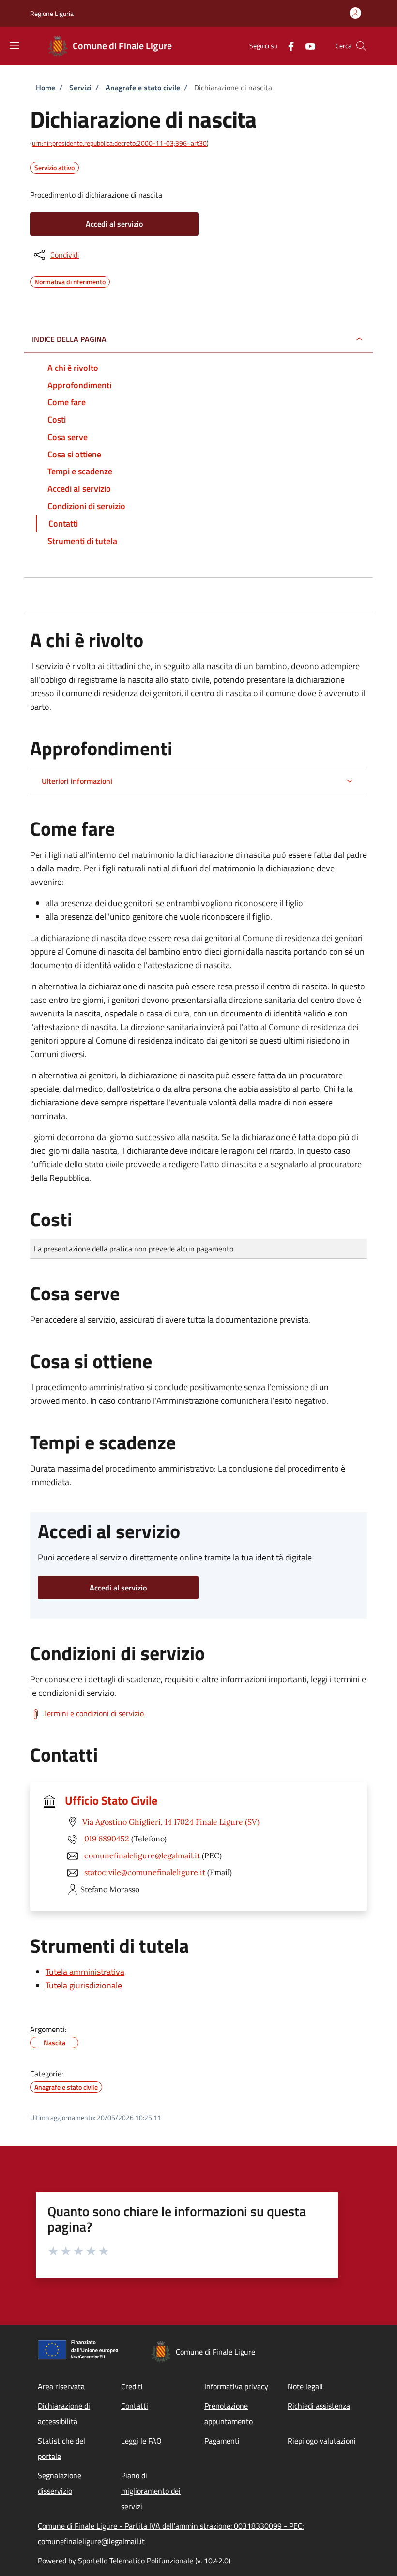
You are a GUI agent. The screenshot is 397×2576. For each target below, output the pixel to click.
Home (46, 88)
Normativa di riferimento (70, 280)
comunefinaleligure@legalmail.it (142, 1855)
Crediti (132, 2386)
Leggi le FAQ (141, 2441)
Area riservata (61, 2386)
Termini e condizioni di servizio (94, 1713)
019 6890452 (107, 1839)
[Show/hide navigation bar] (15, 45)
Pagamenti (222, 2441)
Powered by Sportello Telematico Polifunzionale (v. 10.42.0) (134, 2561)
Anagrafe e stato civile (143, 88)
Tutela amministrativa (85, 1972)
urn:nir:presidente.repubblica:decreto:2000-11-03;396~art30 (119, 143)
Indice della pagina (69, 339)
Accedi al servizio (114, 224)
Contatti (135, 2406)
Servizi (80, 88)
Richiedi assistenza (319, 2406)
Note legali (305, 2386)
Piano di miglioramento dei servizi (151, 2491)
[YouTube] (306, 46)
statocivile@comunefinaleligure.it (145, 1872)
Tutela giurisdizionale (84, 1985)
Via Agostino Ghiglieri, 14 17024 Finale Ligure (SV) (171, 1822)
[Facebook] (287, 46)
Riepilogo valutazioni (322, 2441)
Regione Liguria (52, 13)
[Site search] (361, 46)
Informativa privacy (236, 2386)
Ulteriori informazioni (77, 781)
